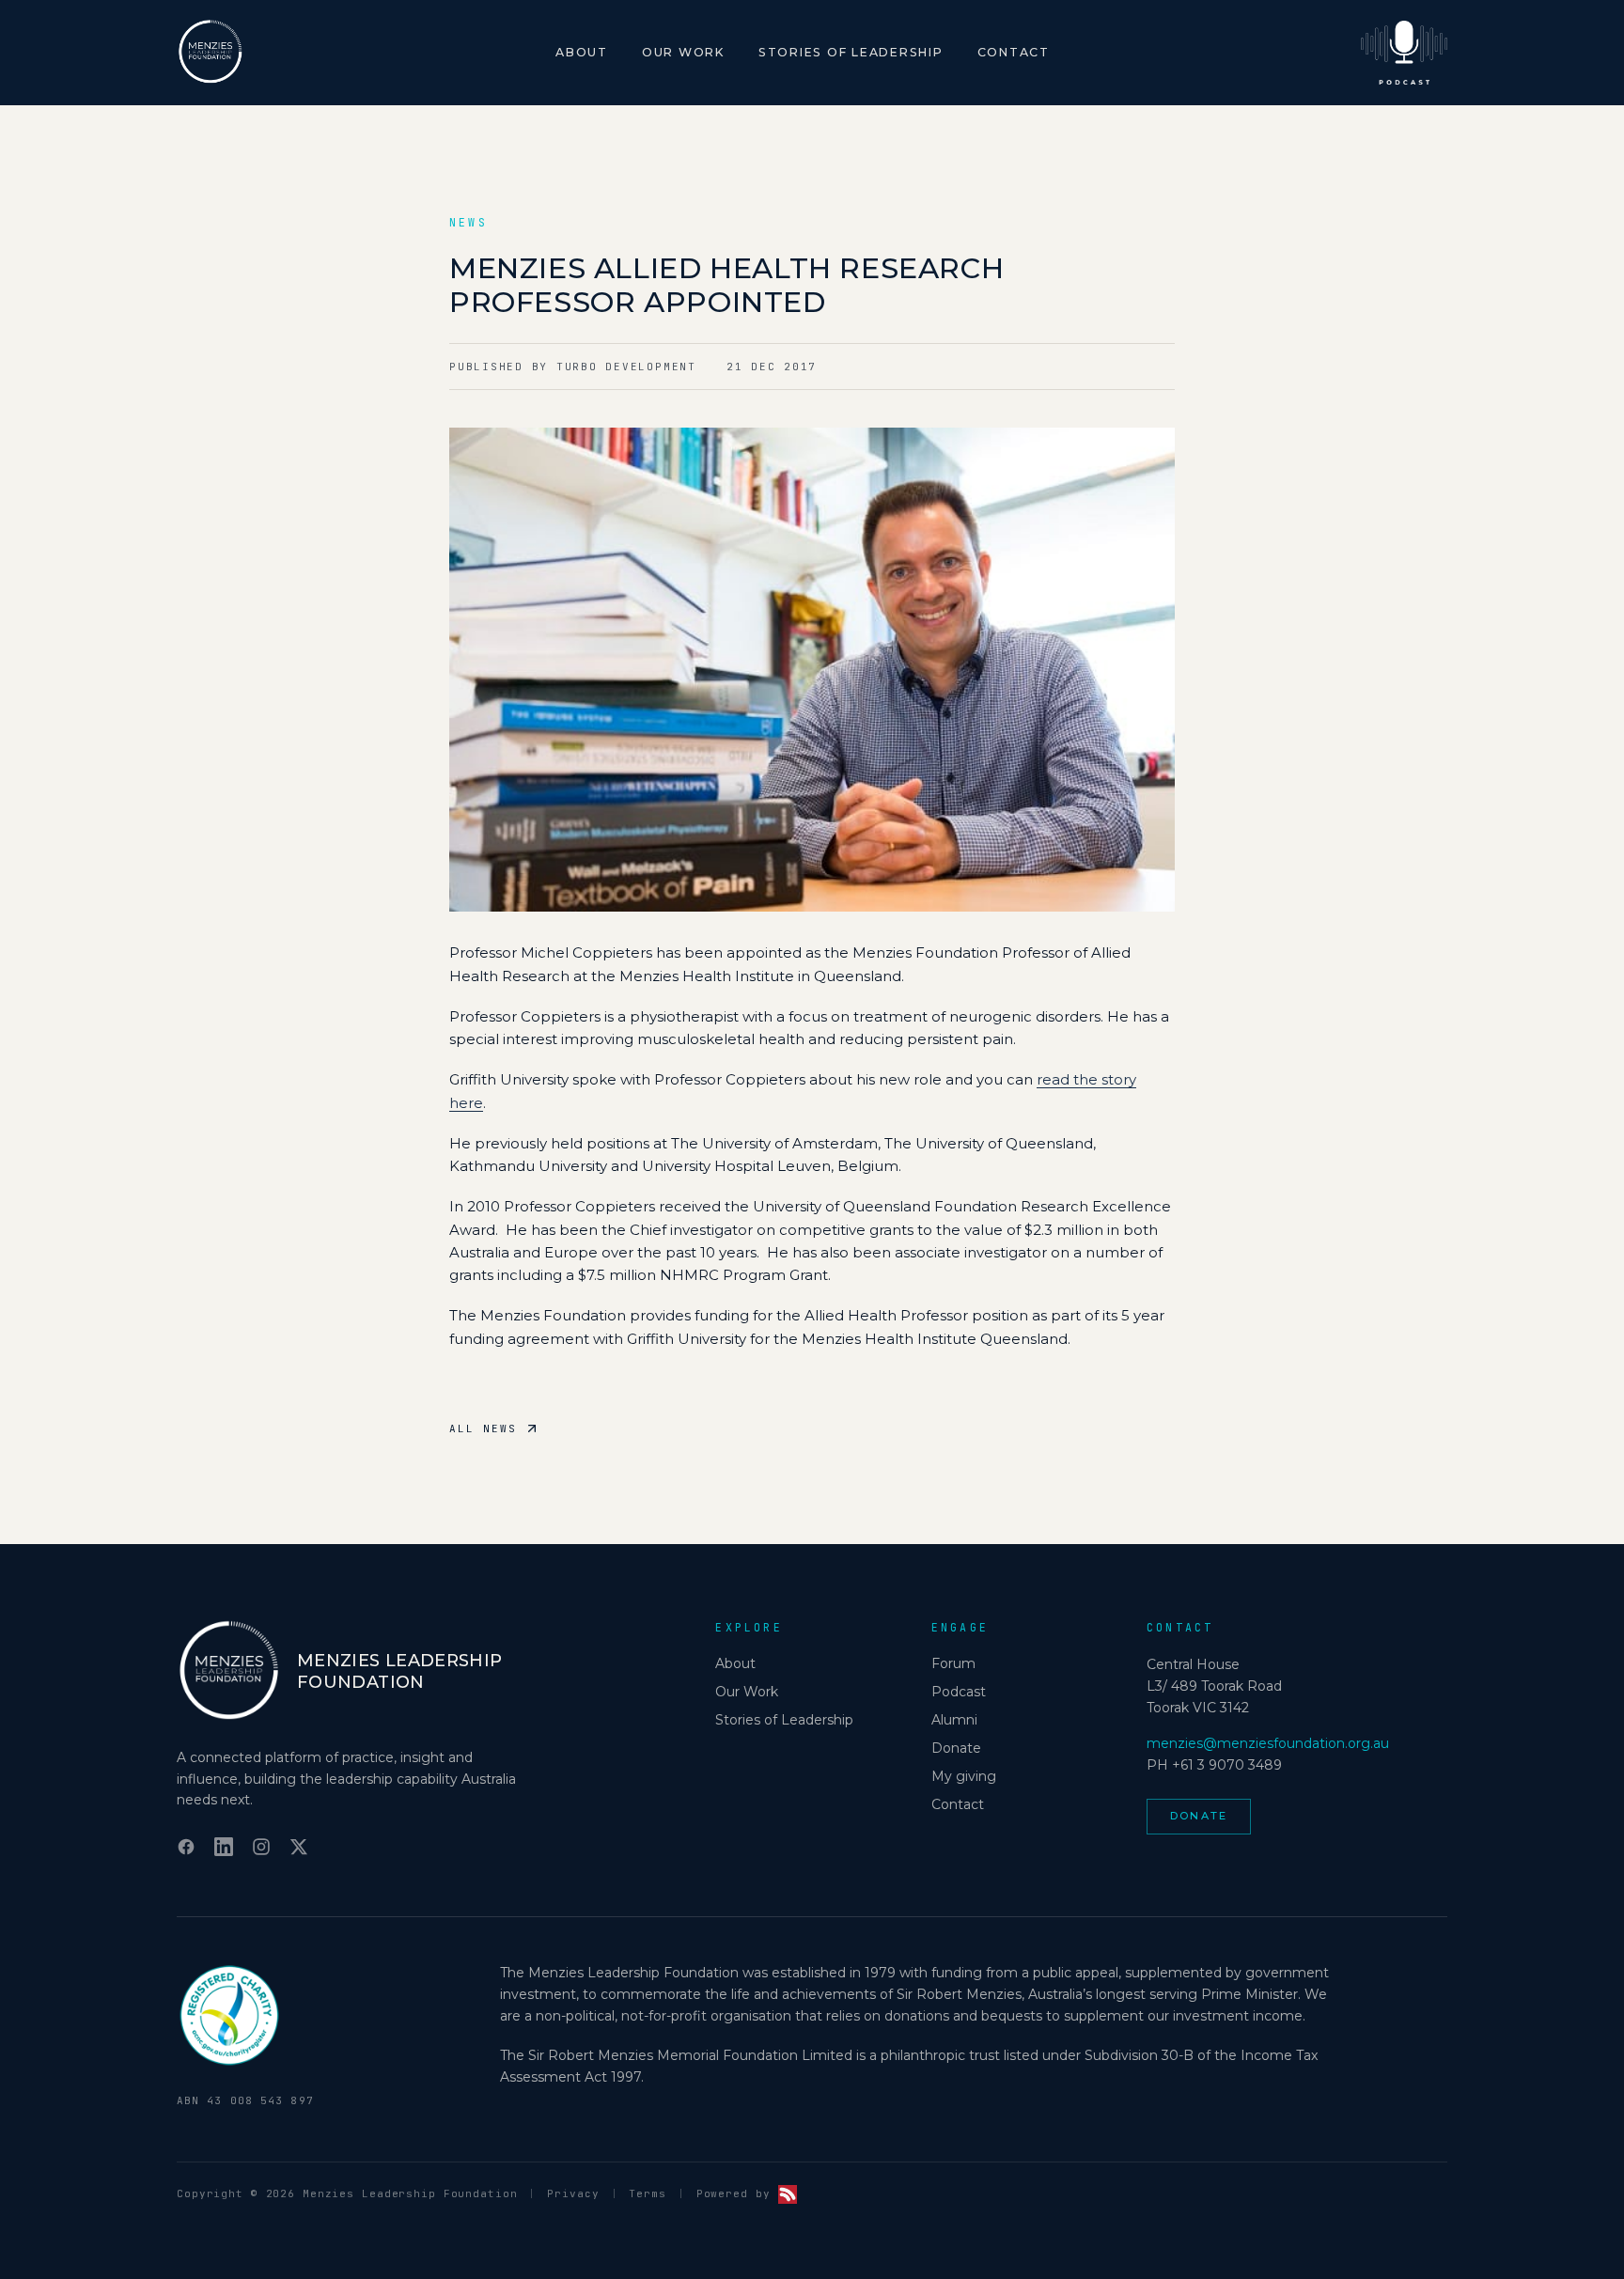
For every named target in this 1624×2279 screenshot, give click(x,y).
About (582, 52)
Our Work (683, 52)
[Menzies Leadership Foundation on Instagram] (261, 1847)
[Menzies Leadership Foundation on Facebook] (186, 1847)
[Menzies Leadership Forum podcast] (1404, 53)
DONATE (1199, 1816)
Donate (956, 1748)
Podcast (959, 1692)
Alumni (954, 1720)
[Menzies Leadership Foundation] (211, 53)
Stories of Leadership (851, 52)
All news (483, 1428)
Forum (953, 1663)
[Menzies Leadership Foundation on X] (299, 1847)
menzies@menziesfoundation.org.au (1268, 1743)
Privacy (573, 2193)
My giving (964, 1776)
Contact (1014, 52)
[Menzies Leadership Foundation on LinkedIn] (224, 1847)
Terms (647, 2193)
